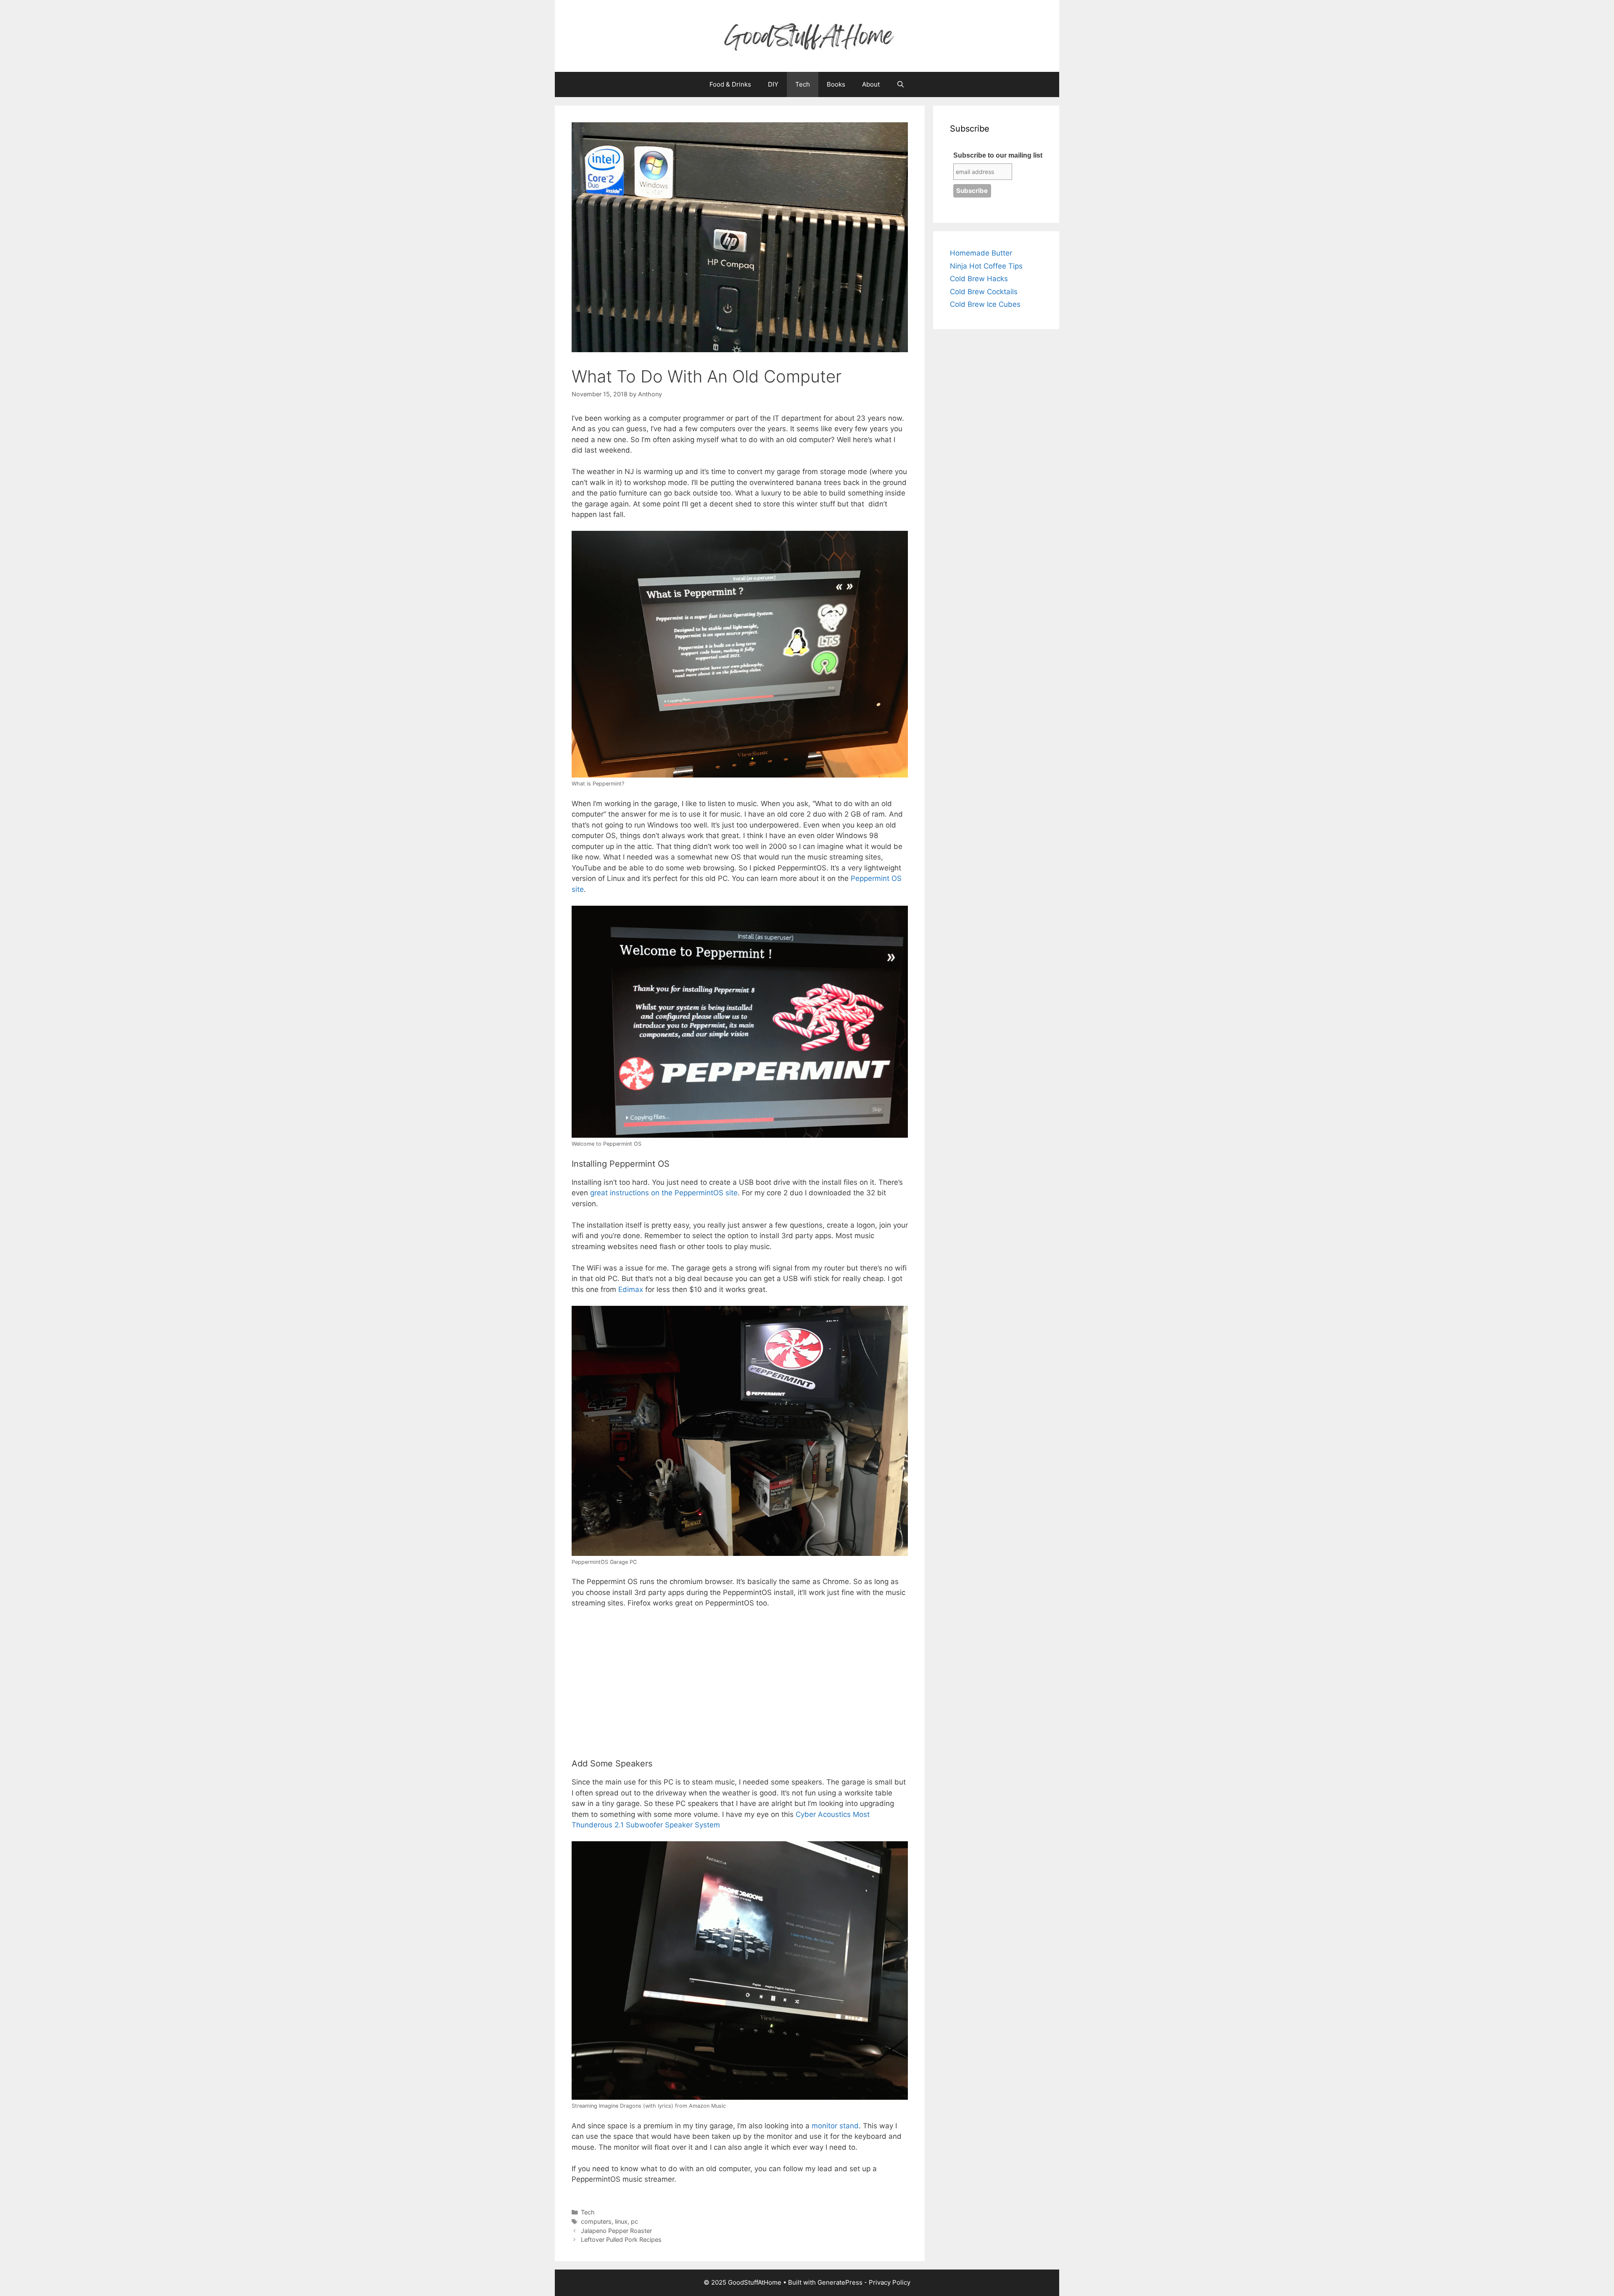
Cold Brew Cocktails (984, 292)
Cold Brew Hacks (979, 279)
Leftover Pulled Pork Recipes (621, 2239)
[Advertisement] (740, 1689)
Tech (803, 84)
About (871, 84)
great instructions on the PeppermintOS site (664, 1193)
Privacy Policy (890, 2282)
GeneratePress (840, 2282)
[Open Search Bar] (901, 84)
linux (621, 2221)
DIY (773, 84)
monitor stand (835, 2126)
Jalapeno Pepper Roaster (616, 2231)
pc (634, 2221)
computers (596, 2221)
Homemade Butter (981, 253)
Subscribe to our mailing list (998, 155)
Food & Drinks (730, 84)
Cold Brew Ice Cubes (985, 304)
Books (836, 84)
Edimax (631, 1289)
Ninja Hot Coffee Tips (986, 266)
